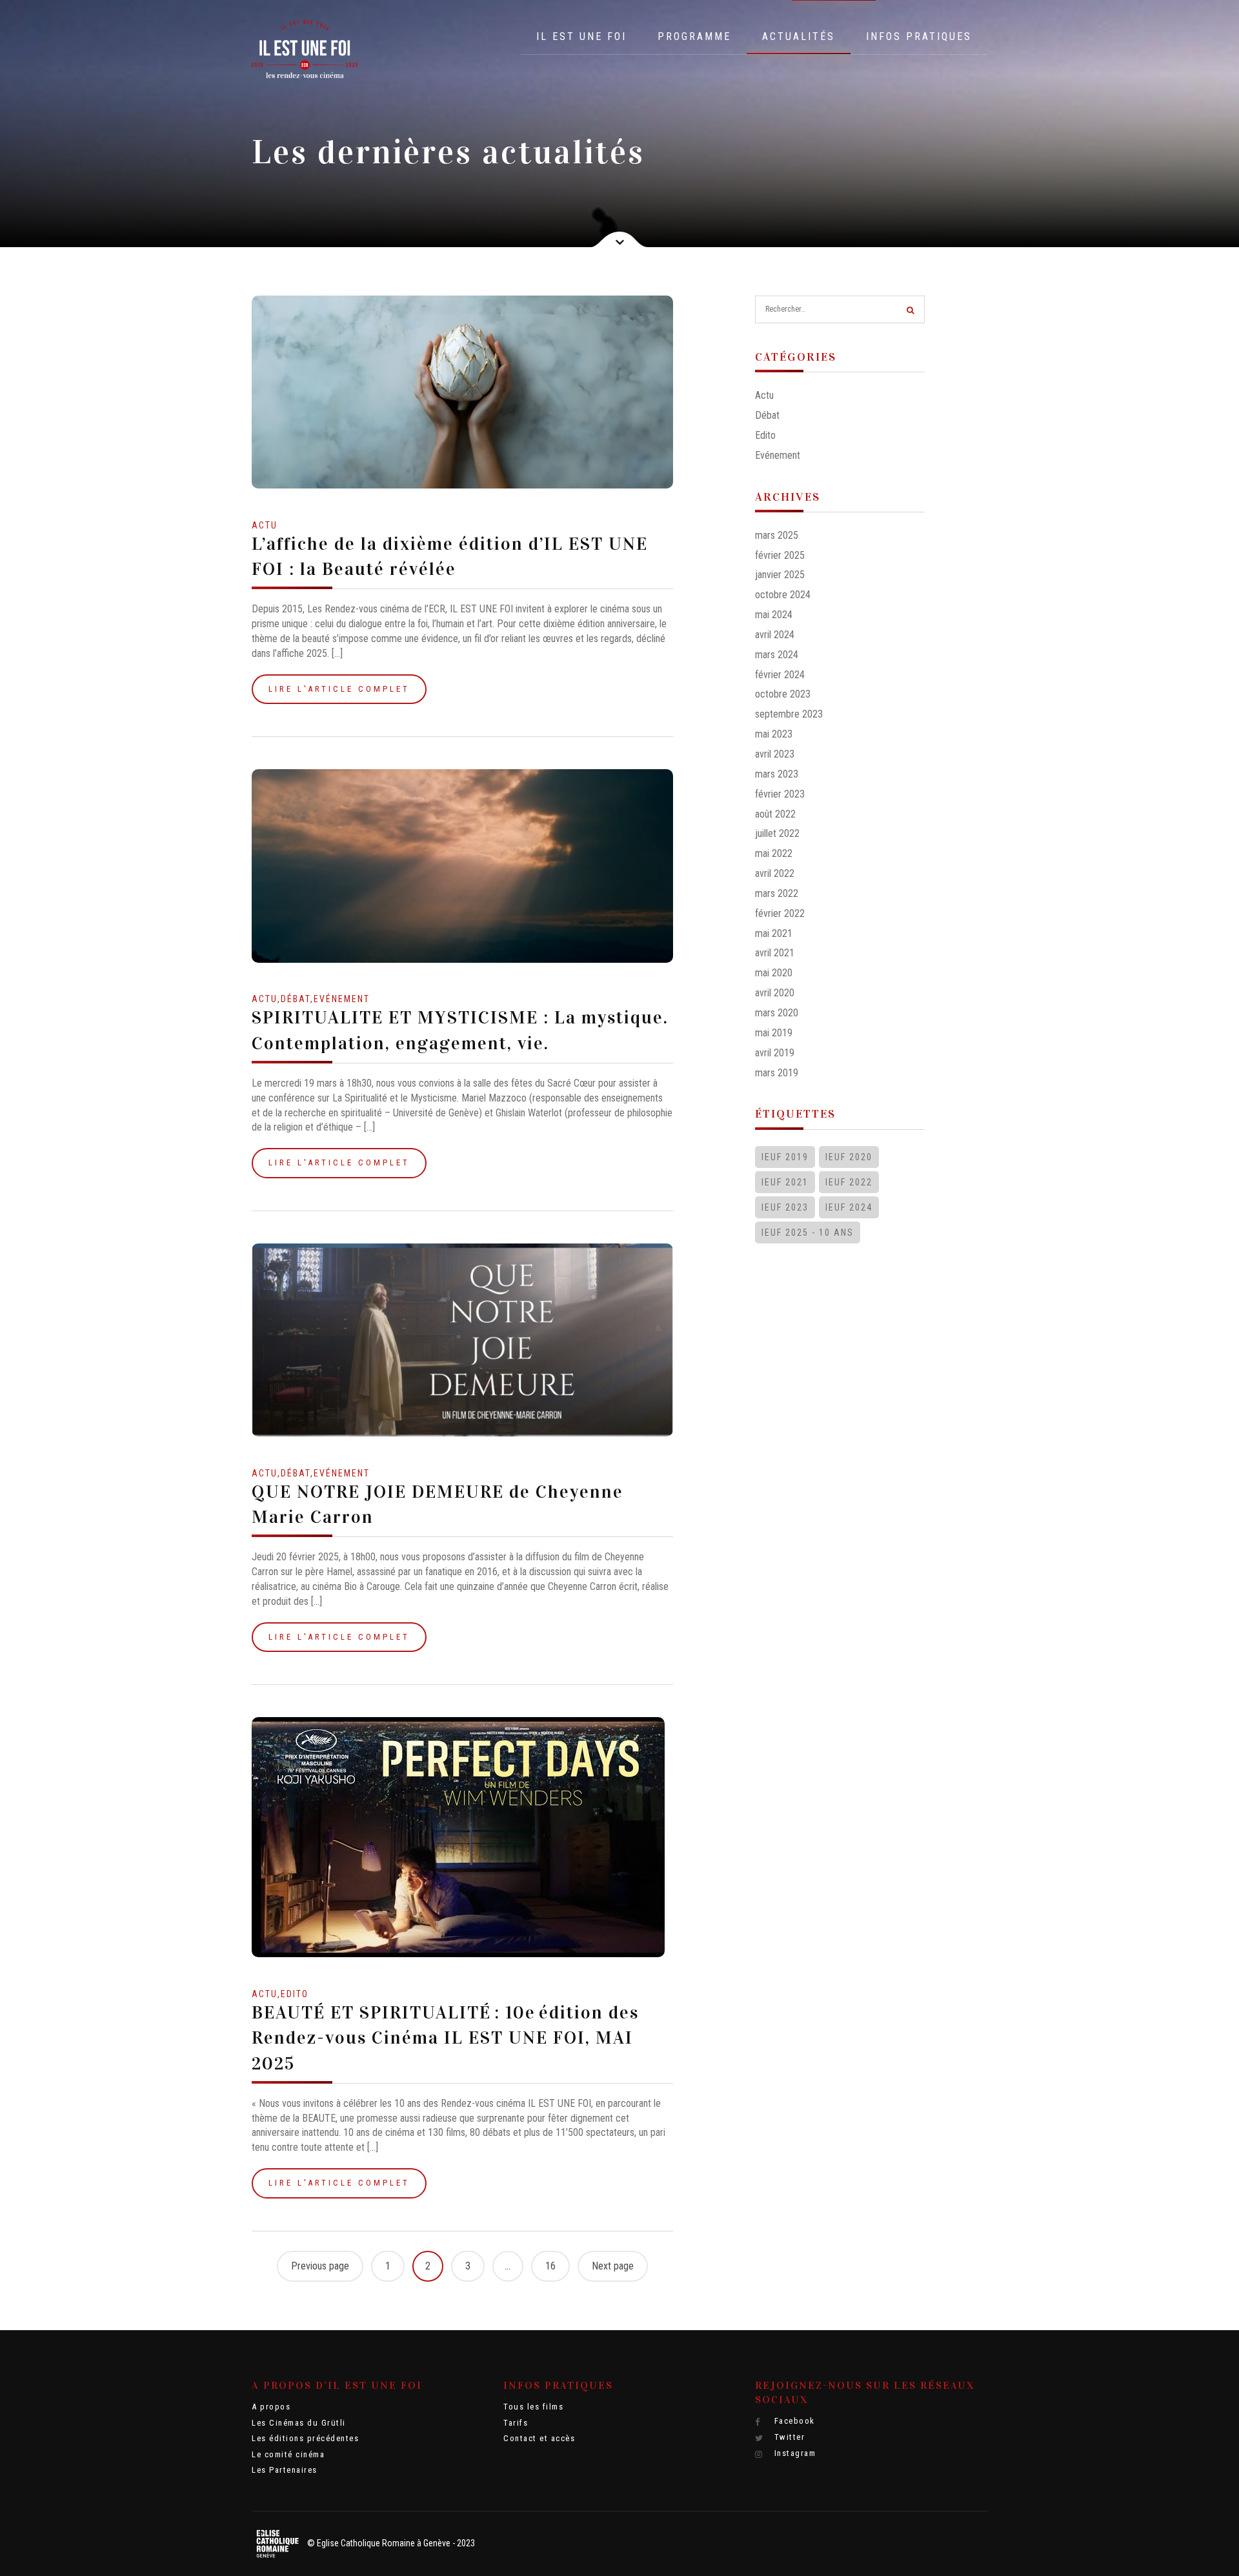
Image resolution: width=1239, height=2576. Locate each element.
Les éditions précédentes (305, 2438)
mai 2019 (774, 1033)
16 (550, 2266)
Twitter (788, 2437)
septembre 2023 (789, 714)
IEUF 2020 (849, 1157)
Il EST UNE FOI (581, 36)
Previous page (320, 2266)
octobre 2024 (783, 595)
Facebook (793, 2421)
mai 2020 (774, 973)
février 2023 (780, 794)
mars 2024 (777, 655)
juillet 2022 (777, 833)
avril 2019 (775, 1053)
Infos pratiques (919, 36)
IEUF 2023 (785, 1207)
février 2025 (780, 555)
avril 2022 (775, 873)
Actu (265, 525)
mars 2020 (777, 1013)
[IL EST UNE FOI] (305, 49)
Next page (613, 2266)
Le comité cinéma (288, 2454)
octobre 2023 (783, 694)
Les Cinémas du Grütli (299, 2423)
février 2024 (780, 675)
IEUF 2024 (849, 1207)
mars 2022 (777, 893)
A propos (271, 2407)
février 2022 (780, 913)
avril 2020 (775, 993)
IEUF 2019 (785, 1157)
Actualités (799, 36)
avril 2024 (775, 635)
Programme (694, 36)
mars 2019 (777, 1073)
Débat (296, 999)
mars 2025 (777, 535)
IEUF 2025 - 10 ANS (808, 1233)
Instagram (793, 2453)
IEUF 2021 (785, 1182)
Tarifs (516, 2423)
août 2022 (775, 814)
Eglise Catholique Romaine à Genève (384, 2543)
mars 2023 (777, 774)
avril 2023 (775, 754)
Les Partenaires (285, 2470)
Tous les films (533, 2407)
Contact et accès (539, 2438)
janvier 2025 (780, 575)
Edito (295, 1994)
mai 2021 (774, 933)
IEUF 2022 (849, 1182)
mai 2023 (774, 734)
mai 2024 (774, 615)
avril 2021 (775, 953)
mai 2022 (774, 853)
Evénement (342, 999)
